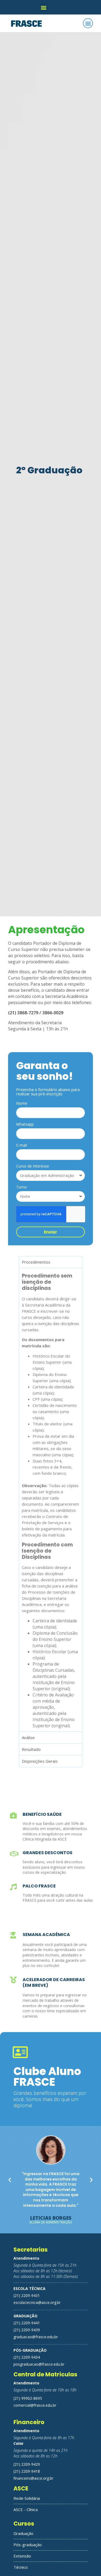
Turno (21, 1187)
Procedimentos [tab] (36, 1262)
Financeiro (29, 2422)
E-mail (22, 1146)
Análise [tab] (28, 1737)
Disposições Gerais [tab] (40, 1761)
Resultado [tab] (31, 1749)
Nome (22, 1104)
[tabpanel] (50, 1500)
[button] (43, 7)
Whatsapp (25, 1125)
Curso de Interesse (33, 1166)
